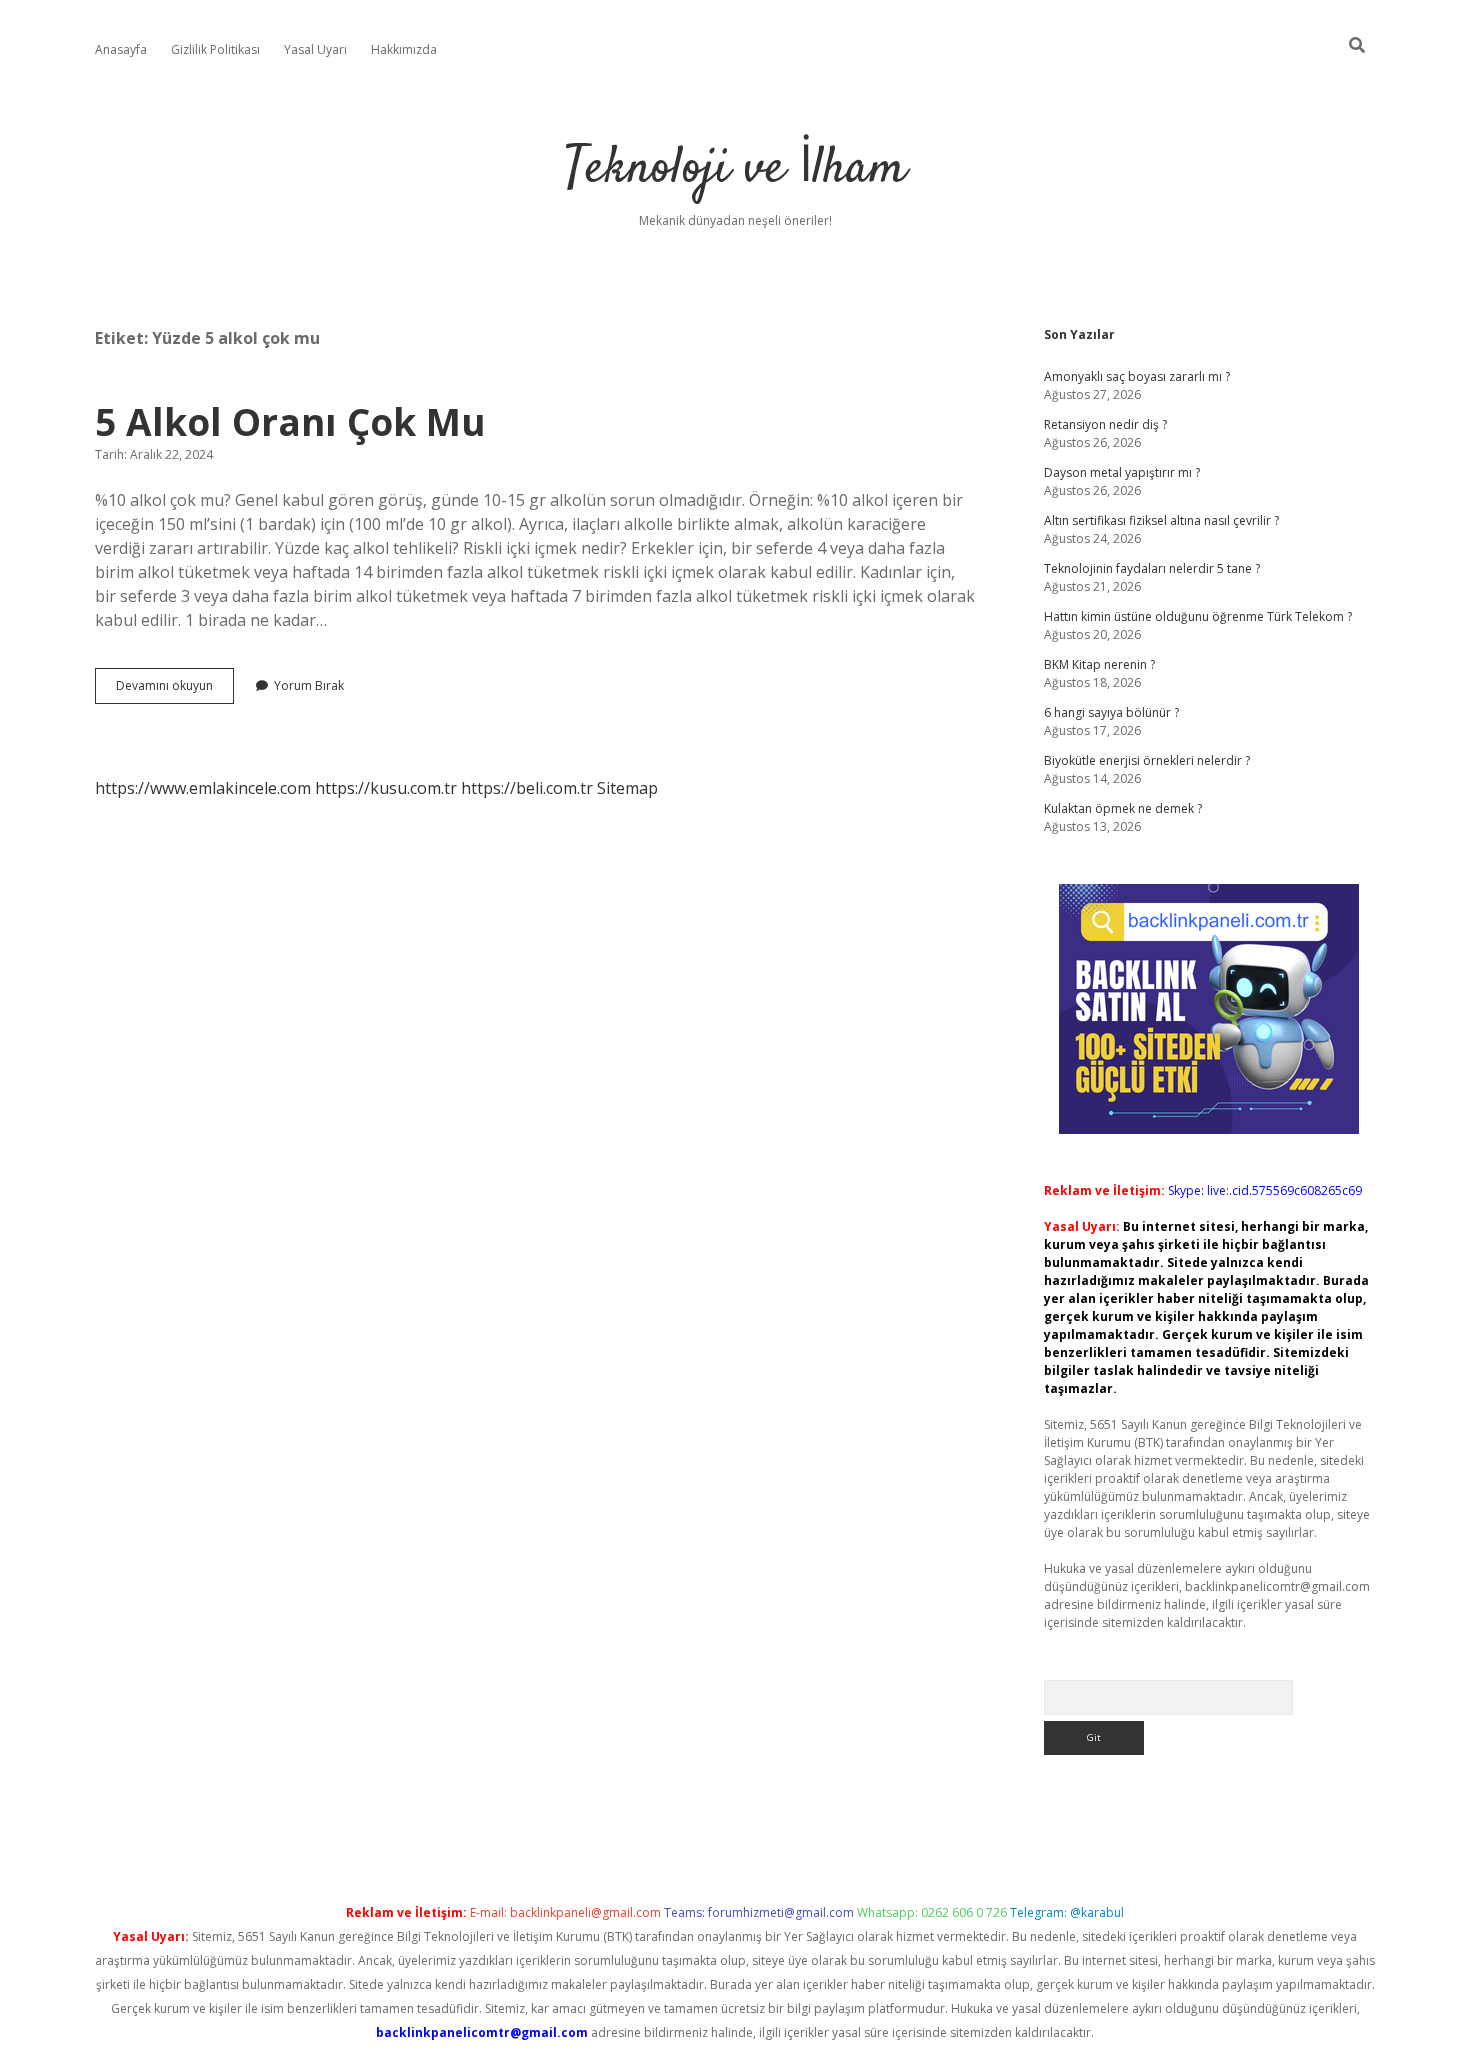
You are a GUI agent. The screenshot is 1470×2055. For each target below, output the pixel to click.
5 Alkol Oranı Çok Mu (290, 421)
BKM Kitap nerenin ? (1099, 664)
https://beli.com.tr (527, 788)
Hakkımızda (404, 49)
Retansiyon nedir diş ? (1105, 424)
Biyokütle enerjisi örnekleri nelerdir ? (1147, 760)
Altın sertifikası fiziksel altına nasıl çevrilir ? (1161, 520)
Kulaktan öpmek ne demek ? (1123, 808)
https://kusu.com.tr (386, 788)
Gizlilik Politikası (215, 49)
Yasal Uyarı (315, 49)
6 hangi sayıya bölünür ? (1111, 712)
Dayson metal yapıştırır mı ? (1122, 472)
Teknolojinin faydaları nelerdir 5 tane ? (1152, 568)
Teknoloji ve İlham (735, 169)
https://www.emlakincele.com (203, 788)
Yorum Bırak (309, 685)
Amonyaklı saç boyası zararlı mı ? (1137, 376)
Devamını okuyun (175, 690)
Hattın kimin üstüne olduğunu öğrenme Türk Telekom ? (1198, 616)
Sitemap (627, 788)
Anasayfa (121, 49)
